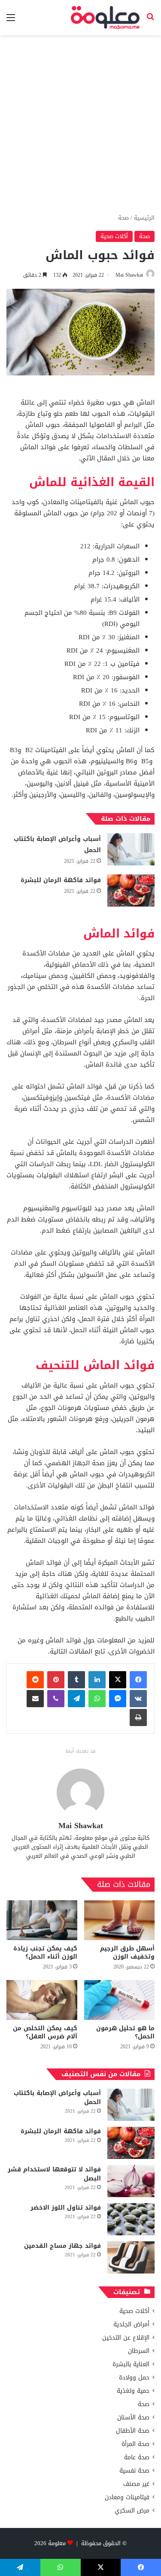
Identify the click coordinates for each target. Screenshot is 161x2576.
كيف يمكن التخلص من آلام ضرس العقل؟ (45, 2032)
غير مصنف (136, 2484)
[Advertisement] (80, 124)
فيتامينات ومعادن (127, 2497)
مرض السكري (132, 2511)
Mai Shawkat (129, 275)
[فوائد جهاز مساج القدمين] (131, 2257)
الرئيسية (144, 218)
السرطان (139, 2351)
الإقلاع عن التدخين (126, 2338)
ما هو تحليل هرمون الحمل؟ (125, 2032)
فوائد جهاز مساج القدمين (62, 2246)
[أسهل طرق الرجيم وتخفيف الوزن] (120, 1920)
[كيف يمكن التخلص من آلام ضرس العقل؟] (42, 2000)
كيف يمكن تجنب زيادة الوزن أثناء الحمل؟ (45, 1953)
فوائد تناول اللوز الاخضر (66, 2208)
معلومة (57, 2543)
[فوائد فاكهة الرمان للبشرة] (131, 890)
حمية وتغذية (133, 2391)
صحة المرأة (135, 2444)
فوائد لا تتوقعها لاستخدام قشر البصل (54, 2174)
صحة (123, 218)
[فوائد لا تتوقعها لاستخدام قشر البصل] (131, 2181)
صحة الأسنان (133, 2417)
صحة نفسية (134, 2471)
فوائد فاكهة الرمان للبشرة (61, 880)
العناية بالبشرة (131, 2364)
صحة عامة (137, 2457)
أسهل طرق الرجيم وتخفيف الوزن (127, 1953)
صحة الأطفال (133, 2431)
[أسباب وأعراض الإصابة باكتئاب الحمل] (131, 849)
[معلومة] (105, 18)
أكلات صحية (114, 236)
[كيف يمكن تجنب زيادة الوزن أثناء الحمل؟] (42, 1920)
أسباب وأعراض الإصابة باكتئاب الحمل (57, 845)
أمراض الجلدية (131, 2324)
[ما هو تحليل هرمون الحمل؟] (120, 2000)
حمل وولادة (134, 2378)
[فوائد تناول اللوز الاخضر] (131, 2219)
